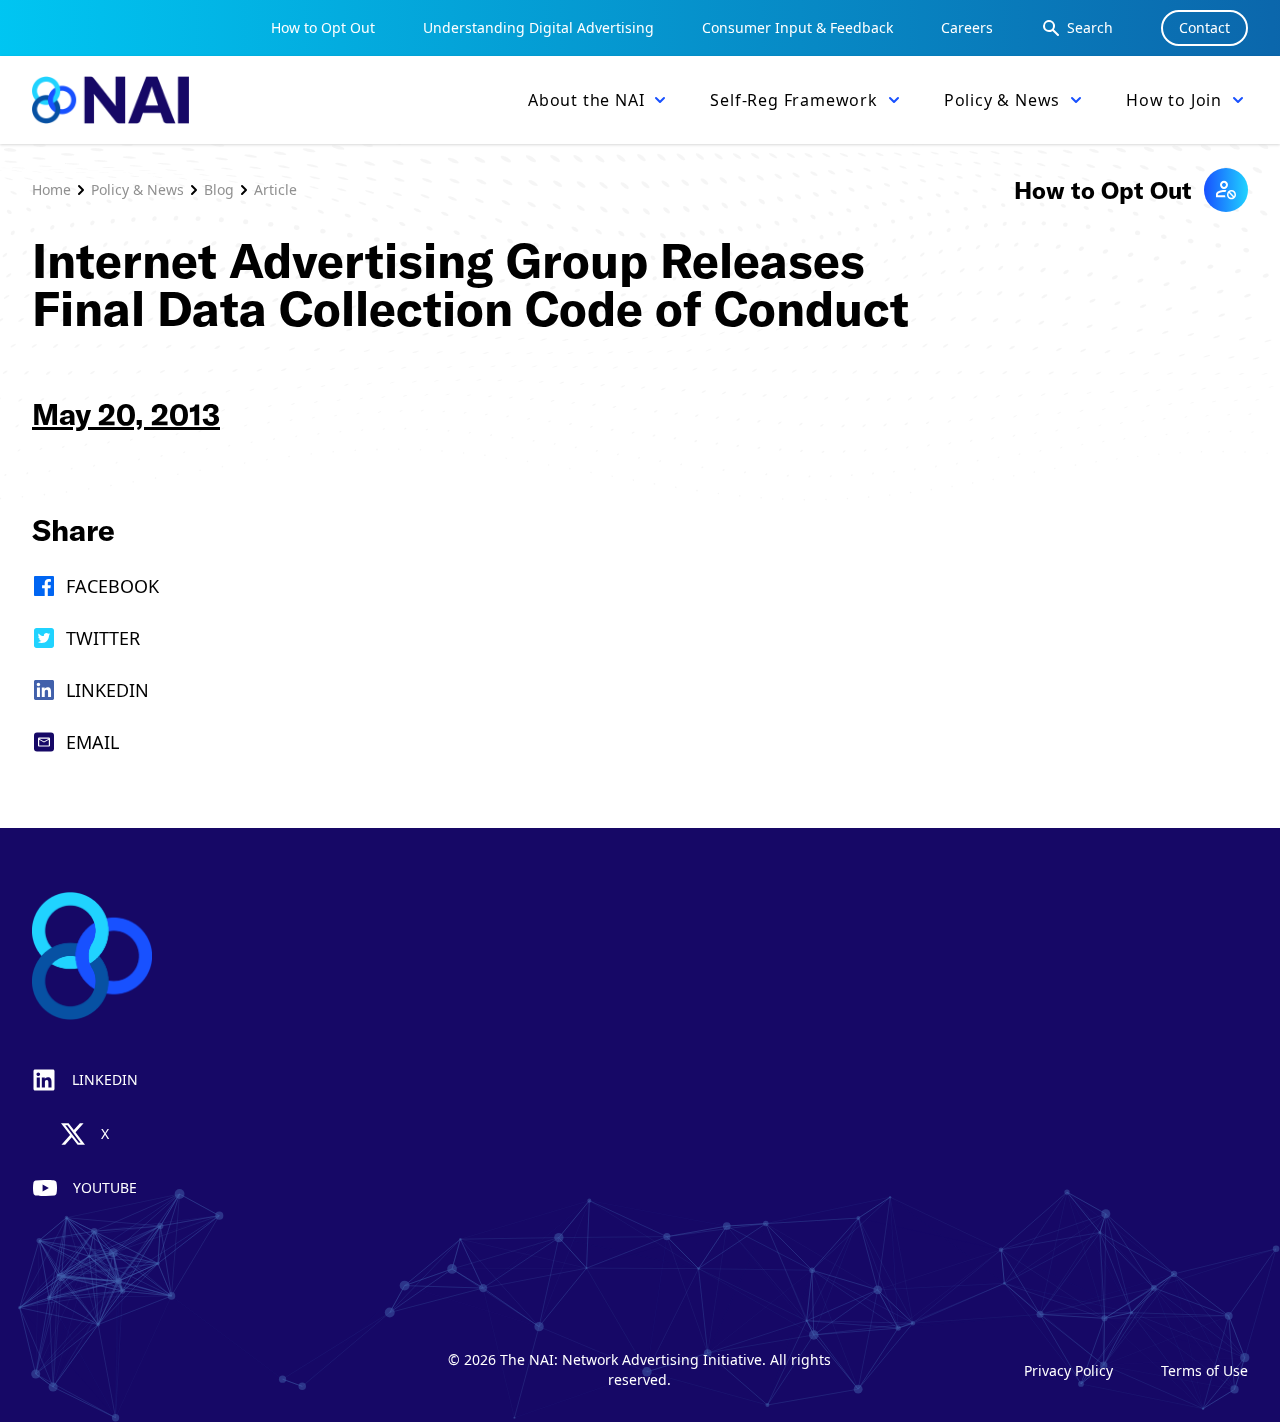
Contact (1204, 27)
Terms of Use (1204, 1370)
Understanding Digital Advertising (538, 27)
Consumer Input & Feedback (797, 27)
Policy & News (137, 189)
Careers (967, 27)
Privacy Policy (1068, 1370)
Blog (219, 189)
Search (1090, 27)
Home (51, 189)
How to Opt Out (323, 27)
